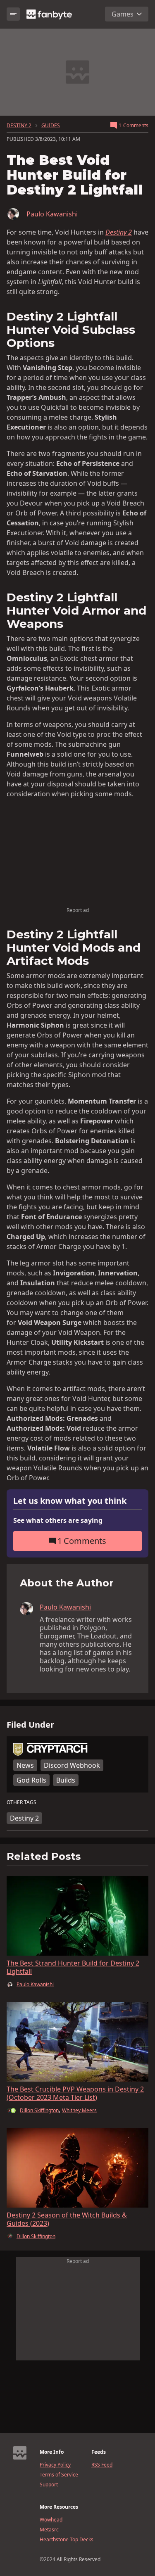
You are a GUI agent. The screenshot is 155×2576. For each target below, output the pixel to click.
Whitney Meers (79, 2111)
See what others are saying (58, 1520)
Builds (66, 1780)
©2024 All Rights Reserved (70, 2559)
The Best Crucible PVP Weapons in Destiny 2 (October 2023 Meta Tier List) (75, 2093)
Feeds (99, 2452)
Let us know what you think (70, 1501)
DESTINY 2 (19, 126)
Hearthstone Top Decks (67, 2540)
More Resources (59, 2507)
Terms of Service (59, 2475)
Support (49, 2485)
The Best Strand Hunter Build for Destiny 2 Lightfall (73, 1967)
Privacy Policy (55, 2465)
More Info (52, 2452)
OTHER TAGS (21, 1802)
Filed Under (30, 1725)
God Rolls (31, 1780)
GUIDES (51, 126)
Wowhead (51, 2520)
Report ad (78, 910)
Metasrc (49, 2530)
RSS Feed (102, 2465)
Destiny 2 (24, 1818)
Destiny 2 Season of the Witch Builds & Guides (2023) (67, 2219)
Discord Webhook (72, 1765)
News (25, 1765)
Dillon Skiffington (39, 2110)
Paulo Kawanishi (52, 214)
